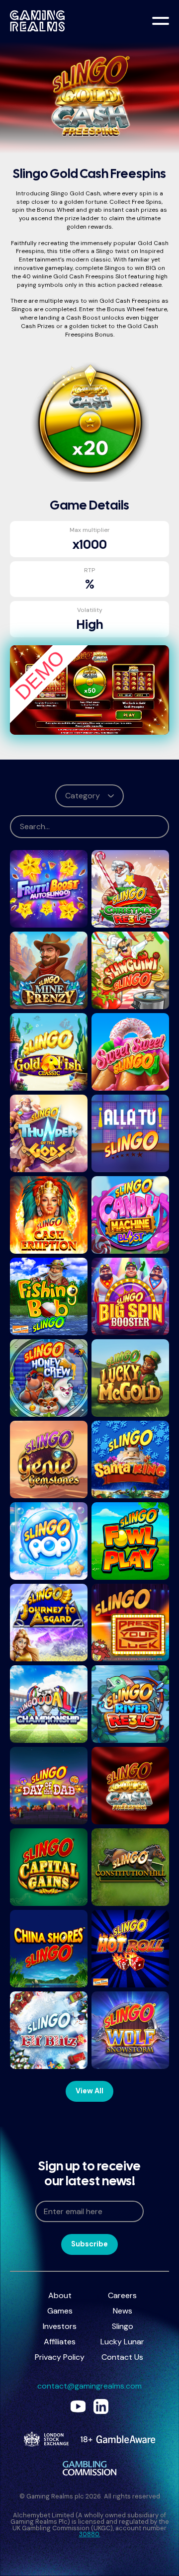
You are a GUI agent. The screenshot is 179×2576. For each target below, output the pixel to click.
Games (60, 2311)
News (123, 2311)
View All (89, 2091)
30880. (90, 2534)
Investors (60, 2326)
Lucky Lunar (122, 2342)
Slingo (123, 2326)
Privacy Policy (60, 2357)
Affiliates (60, 2342)
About (60, 2295)
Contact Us (122, 2357)
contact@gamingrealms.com (89, 2386)
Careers (122, 2295)
